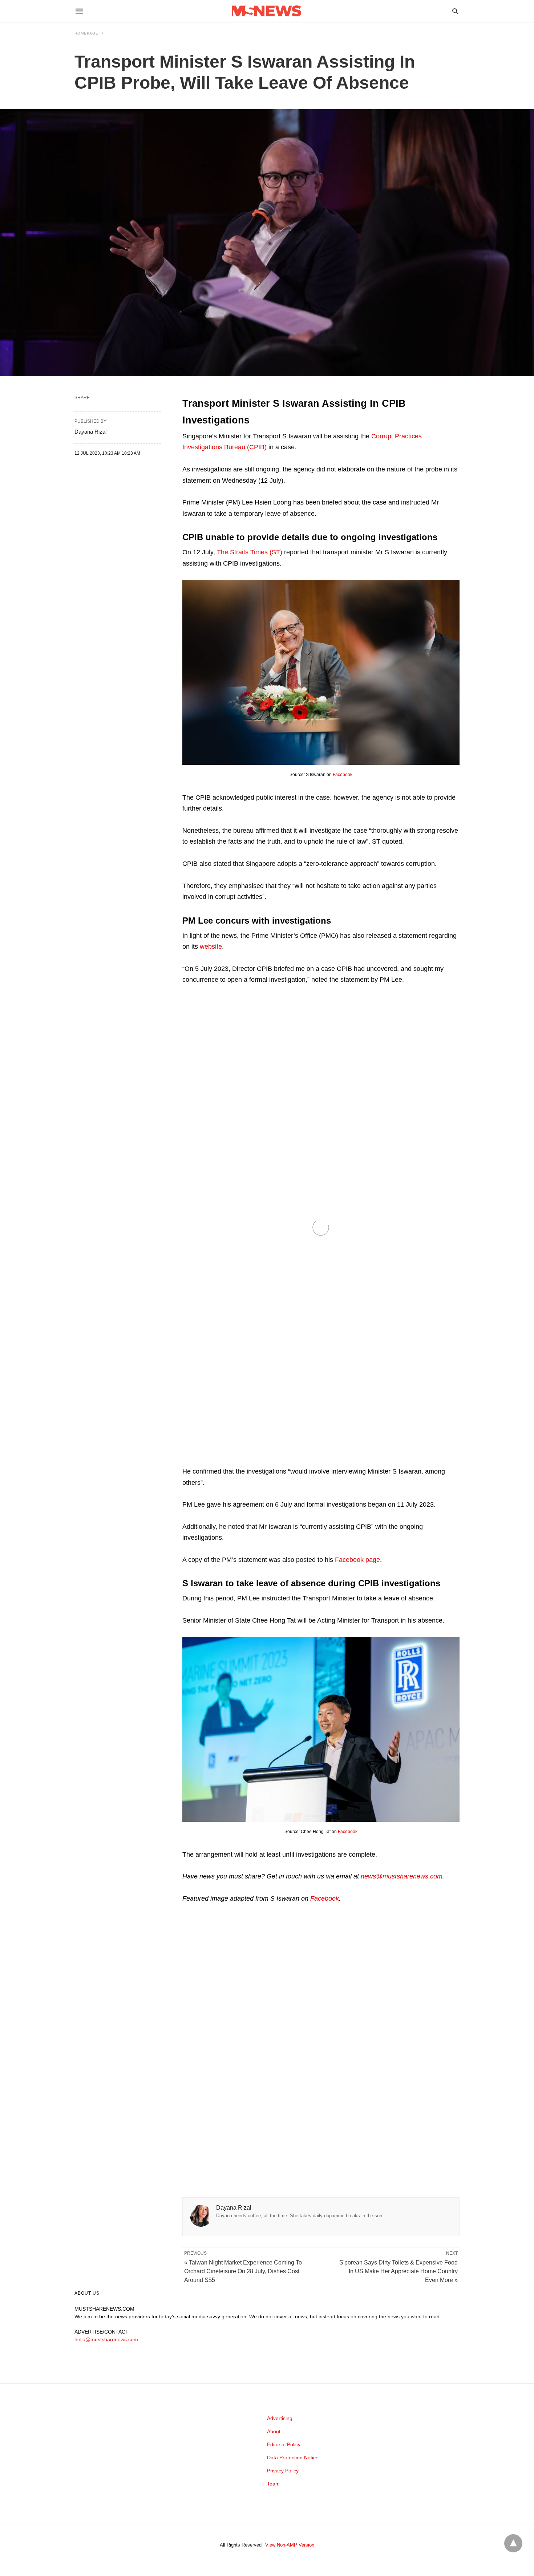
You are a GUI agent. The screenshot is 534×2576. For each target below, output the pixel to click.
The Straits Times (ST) (250, 552)
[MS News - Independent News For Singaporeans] (267, 11)
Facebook (343, 775)
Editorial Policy (284, 2444)
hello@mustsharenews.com (106, 2339)
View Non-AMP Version (290, 2545)
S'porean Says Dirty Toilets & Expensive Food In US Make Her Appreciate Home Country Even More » (399, 2271)
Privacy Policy (283, 2471)
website (211, 947)
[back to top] (513, 2543)
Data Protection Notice (293, 2458)
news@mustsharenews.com (402, 1876)
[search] (455, 11)
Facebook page (357, 1560)
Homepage (86, 33)
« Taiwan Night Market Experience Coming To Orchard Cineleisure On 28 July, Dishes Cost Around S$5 (243, 2271)
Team (273, 2484)
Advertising (280, 2418)
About (274, 2431)
